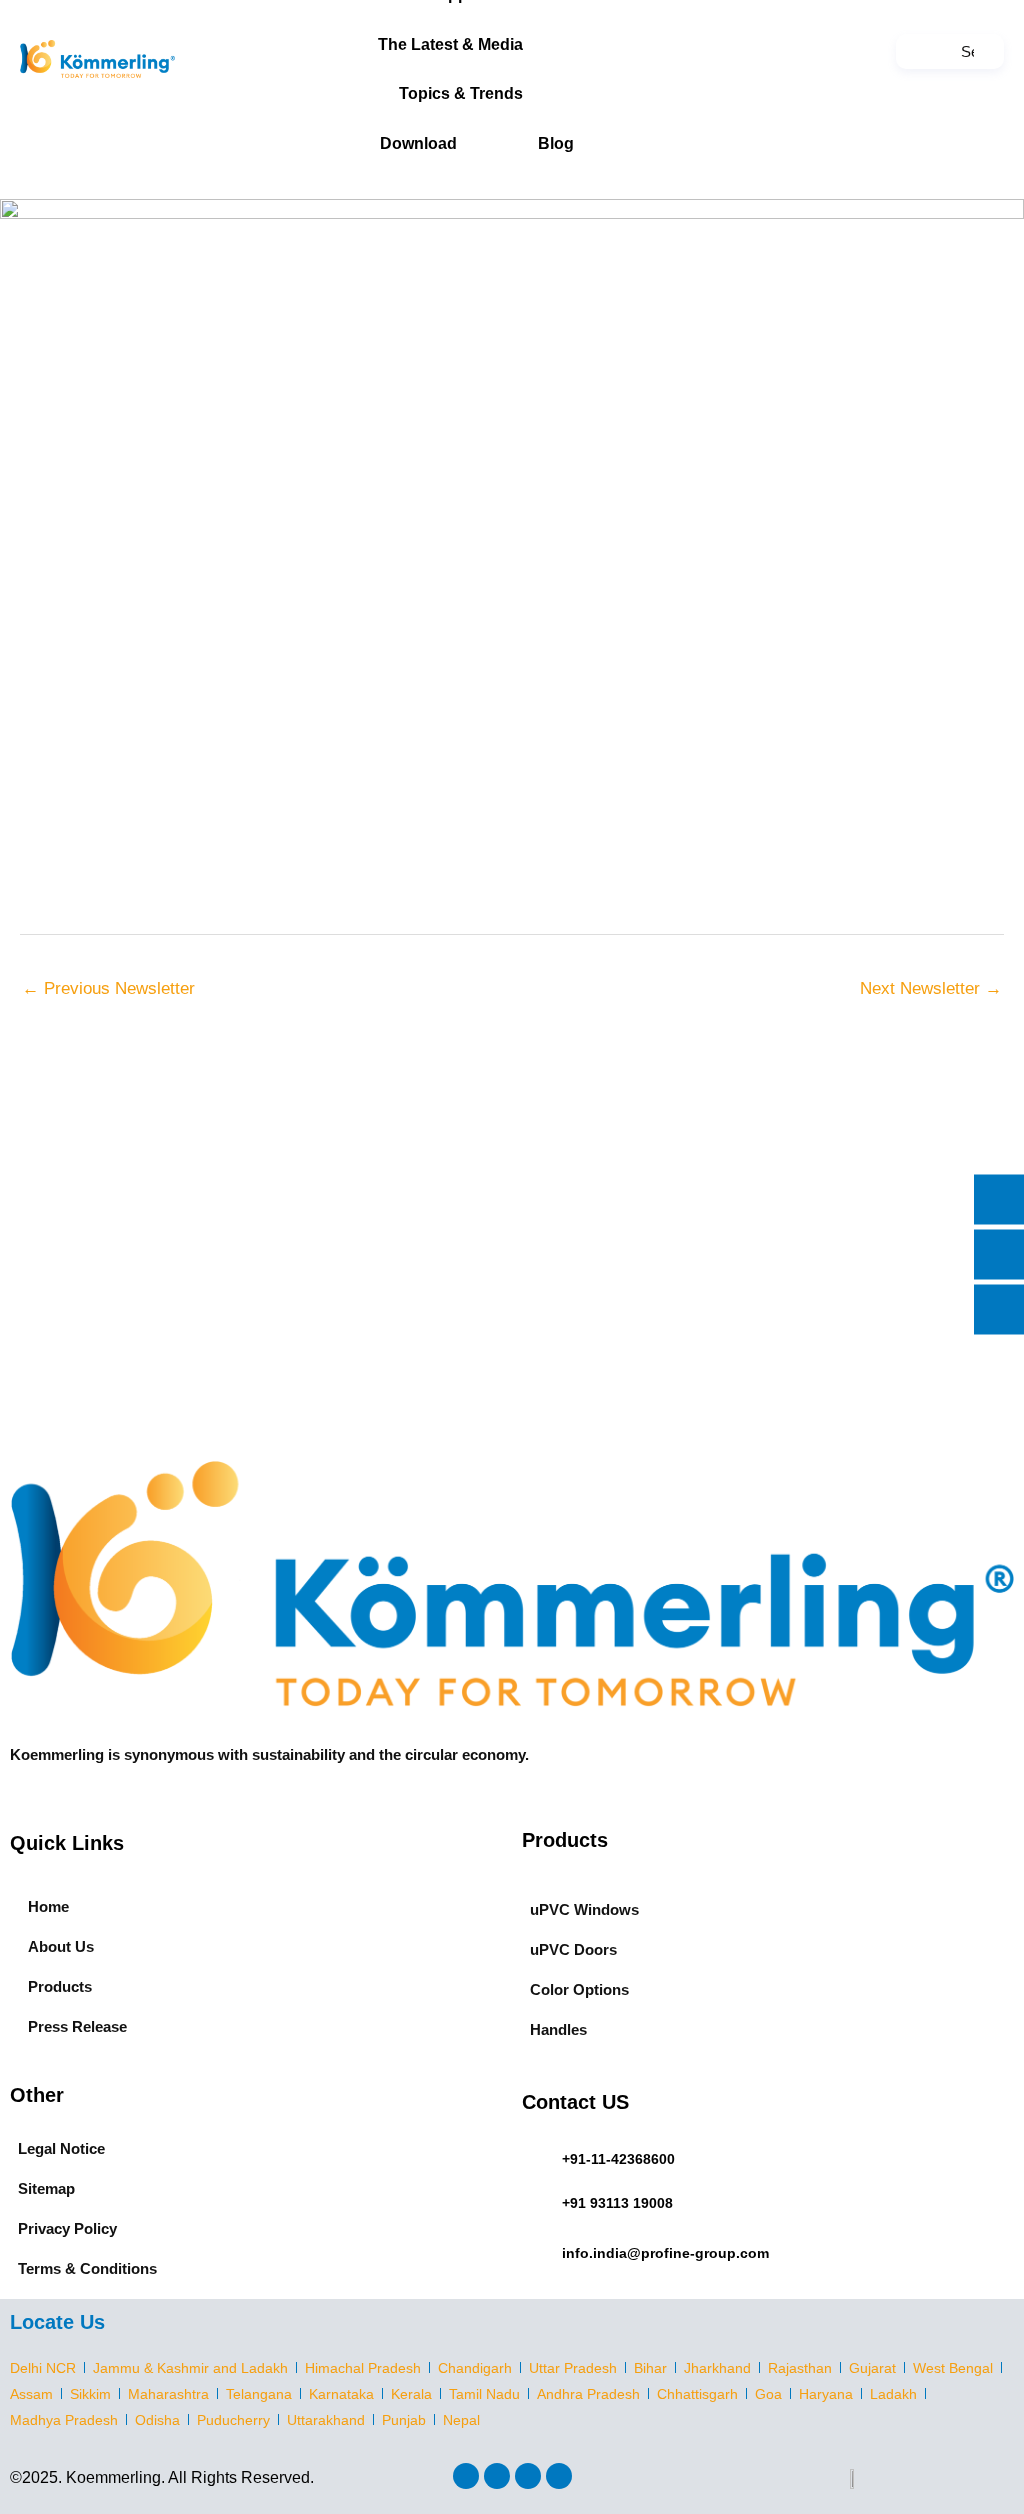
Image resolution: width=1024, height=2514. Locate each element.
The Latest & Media (450, 44)
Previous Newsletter (108, 988)
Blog (556, 143)
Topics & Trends (461, 93)
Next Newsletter (931, 988)
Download (418, 143)
